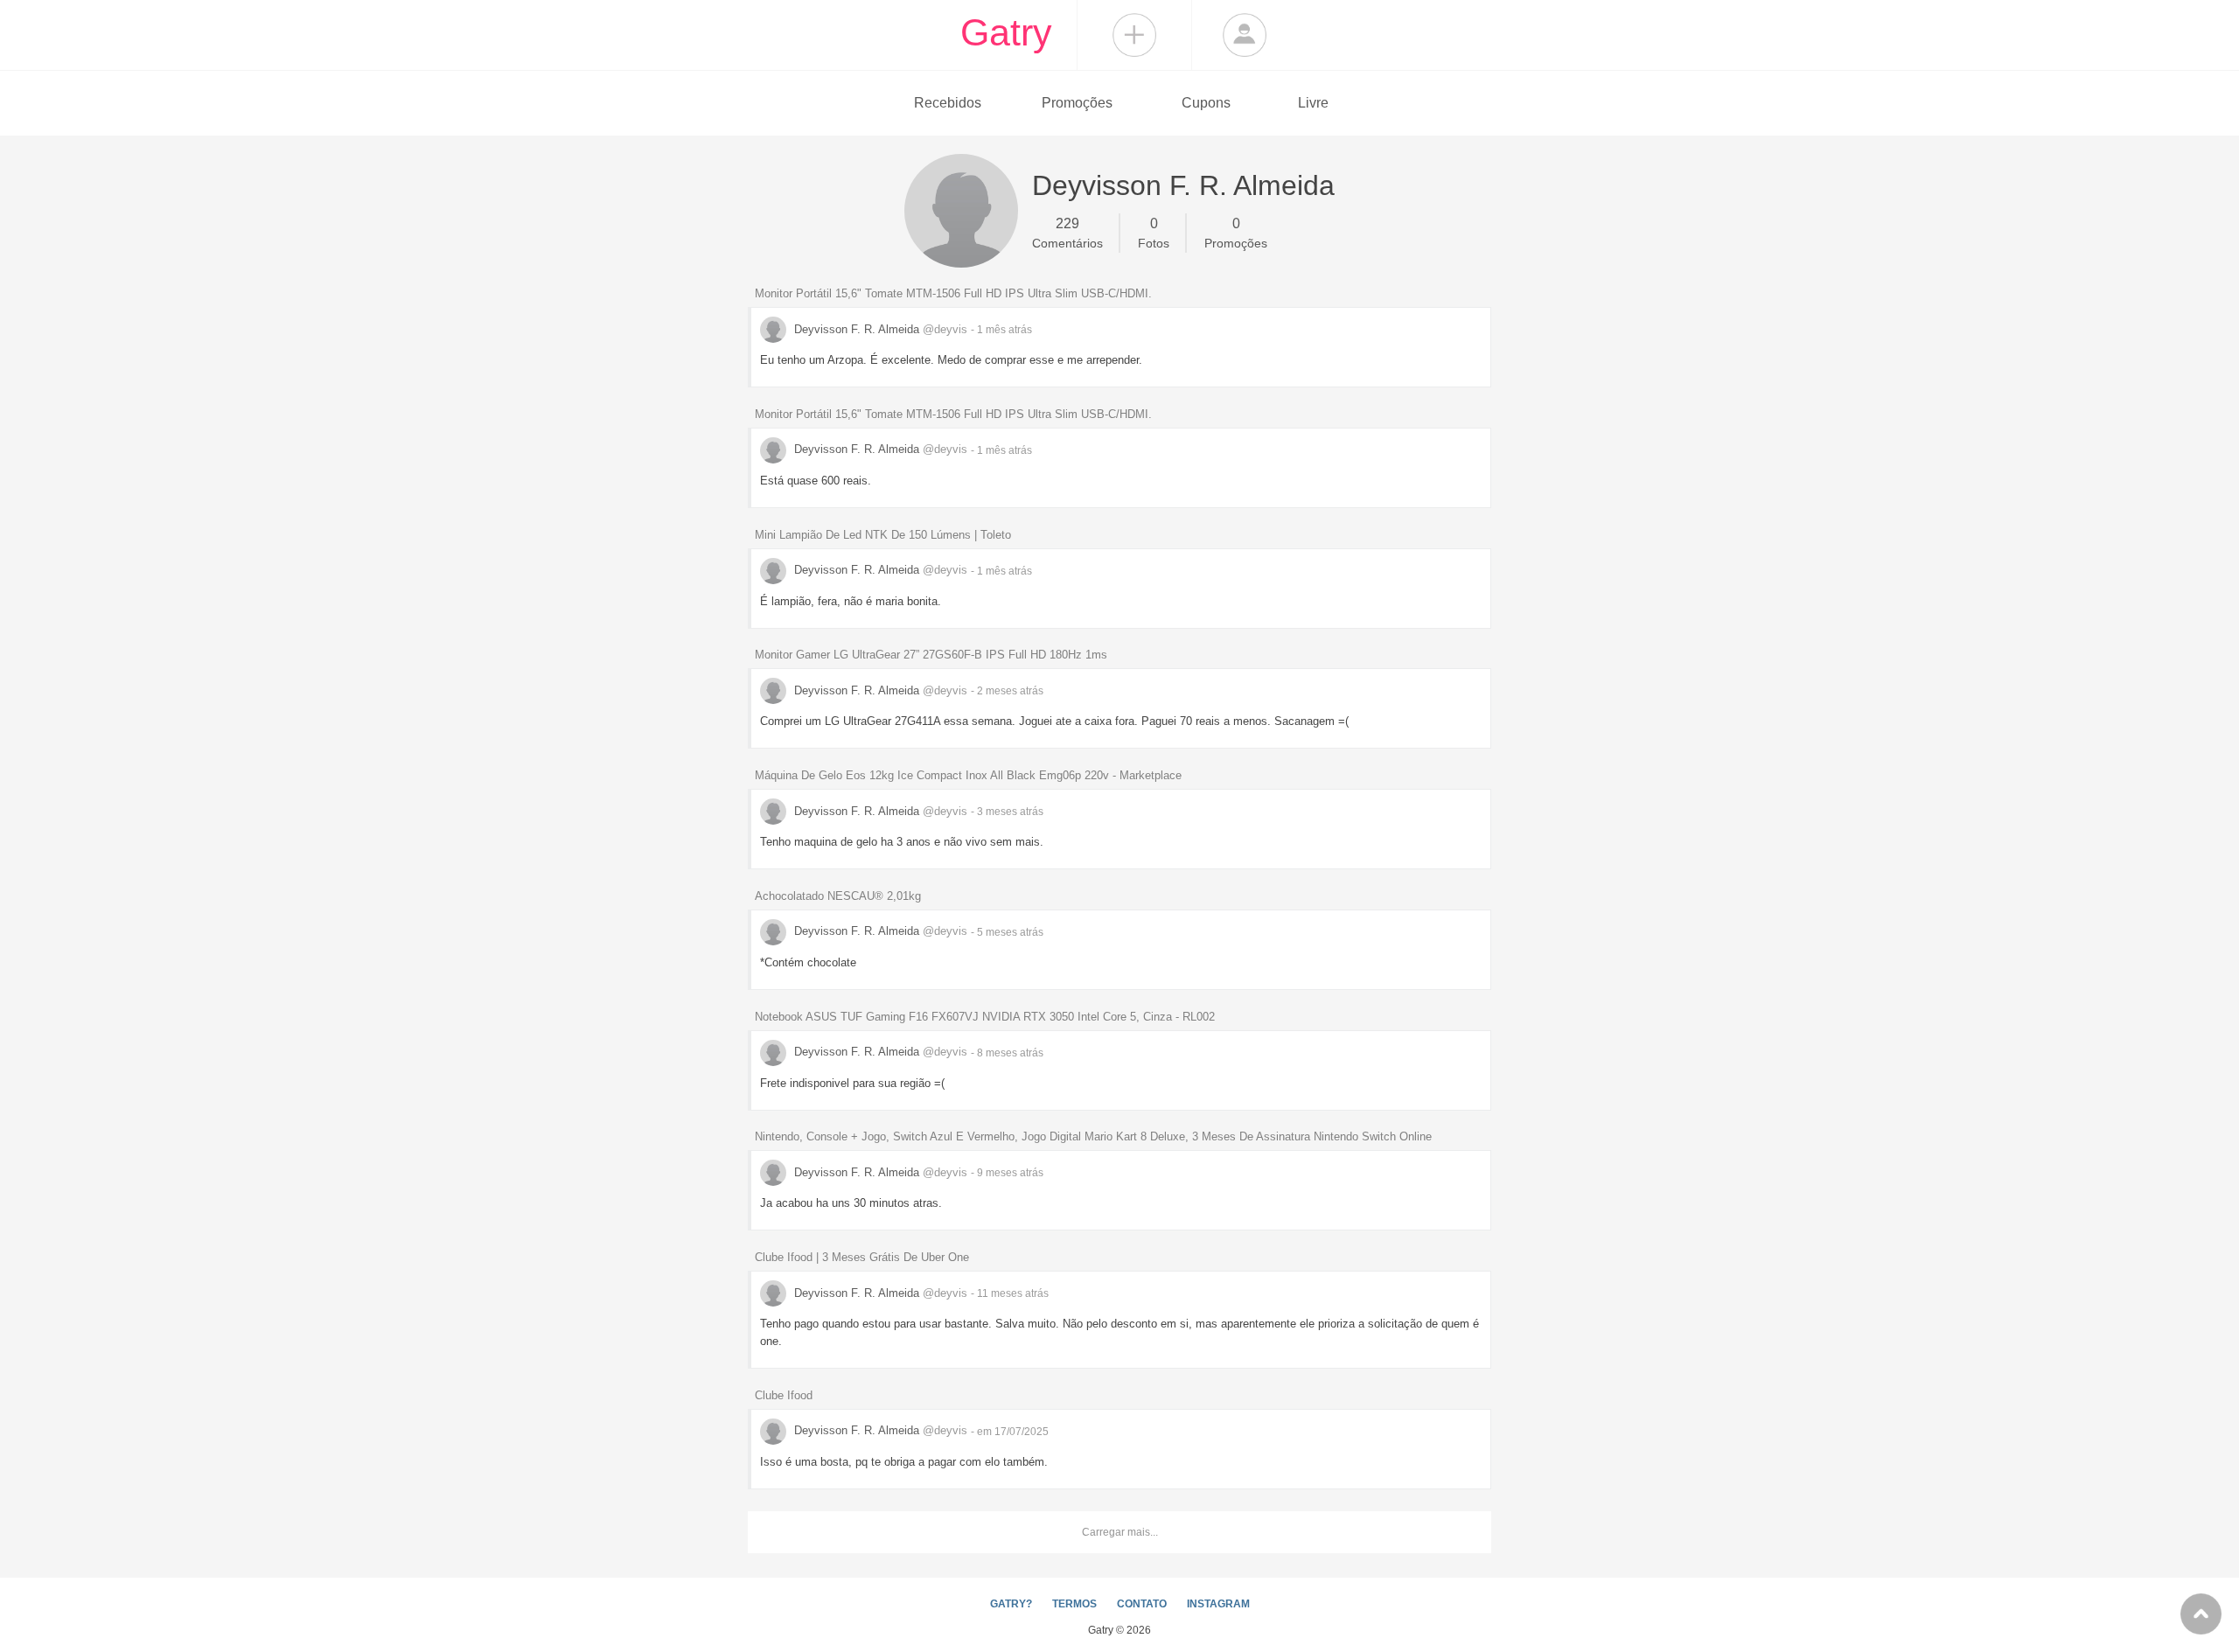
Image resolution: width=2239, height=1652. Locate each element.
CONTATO (1142, 1604)
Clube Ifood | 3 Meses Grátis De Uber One (862, 1257)
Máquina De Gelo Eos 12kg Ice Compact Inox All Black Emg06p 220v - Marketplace (968, 775)
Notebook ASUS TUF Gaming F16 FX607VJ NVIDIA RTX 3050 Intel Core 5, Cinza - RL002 (985, 1017)
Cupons (1206, 103)
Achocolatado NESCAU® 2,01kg (838, 896)
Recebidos (948, 103)
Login (1245, 35)
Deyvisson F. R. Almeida (879, 329)
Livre (1313, 103)
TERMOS (1074, 1604)
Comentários (1067, 233)
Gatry (1006, 32)
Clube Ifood (784, 1395)
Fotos (1154, 233)
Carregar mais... (1120, 1532)
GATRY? (1011, 1604)
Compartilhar (1134, 35)
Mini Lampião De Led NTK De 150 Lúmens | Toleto (883, 535)
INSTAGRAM (1218, 1604)
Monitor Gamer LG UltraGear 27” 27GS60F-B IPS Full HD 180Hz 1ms (931, 655)
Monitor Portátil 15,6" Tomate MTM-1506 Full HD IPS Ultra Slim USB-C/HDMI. (953, 293)
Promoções (1077, 103)
